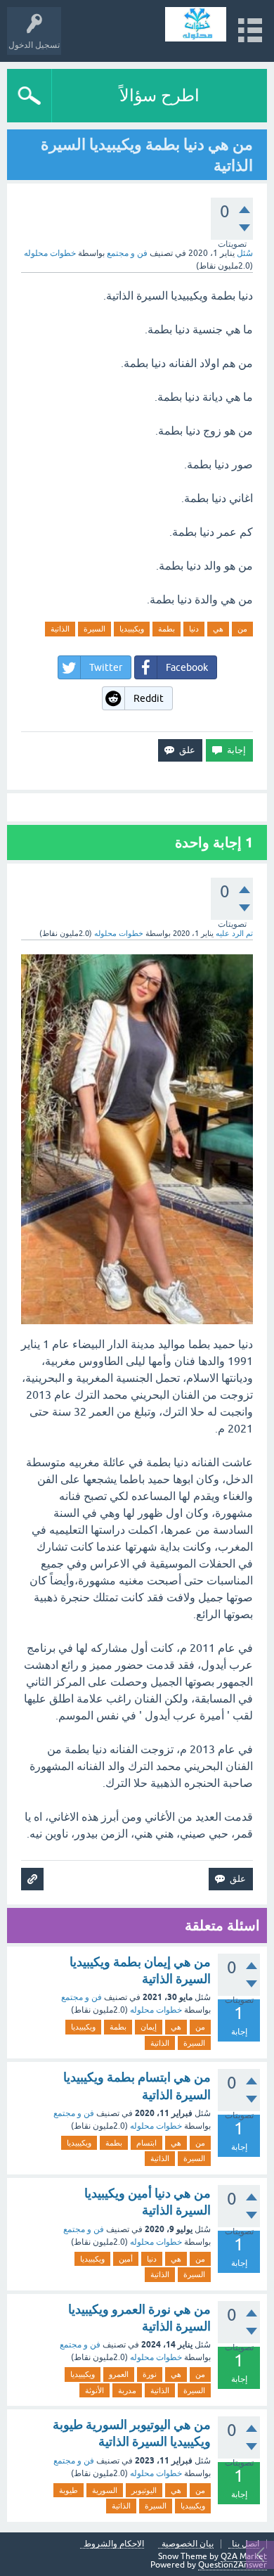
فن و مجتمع (127, 253)
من (242, 629)
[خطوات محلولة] (196, 24)
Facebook (187, 667)
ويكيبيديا (132, 629)
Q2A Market (244, 2556)
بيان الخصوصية (188, 2544)
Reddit (149, 698)
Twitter (106, 667)
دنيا (194, 629)
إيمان (149, 2027)
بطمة (167, 629)
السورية (105, 2490)
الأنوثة (94, 2390)
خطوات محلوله (156, 2010)
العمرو (119, 2374)
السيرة (94, 629)
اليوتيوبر (144, 2490)
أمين (126, 2259)
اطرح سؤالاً (159, 95)
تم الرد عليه (234, 933)
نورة (150, 2374)
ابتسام (146, 2143)
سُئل (245, 253)
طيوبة (68, 2490)
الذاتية (60, 629)
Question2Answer (233, 2565)
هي (218, 629)
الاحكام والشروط (114, 2544)
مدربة (127, 2390)
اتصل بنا (246, 2544)
